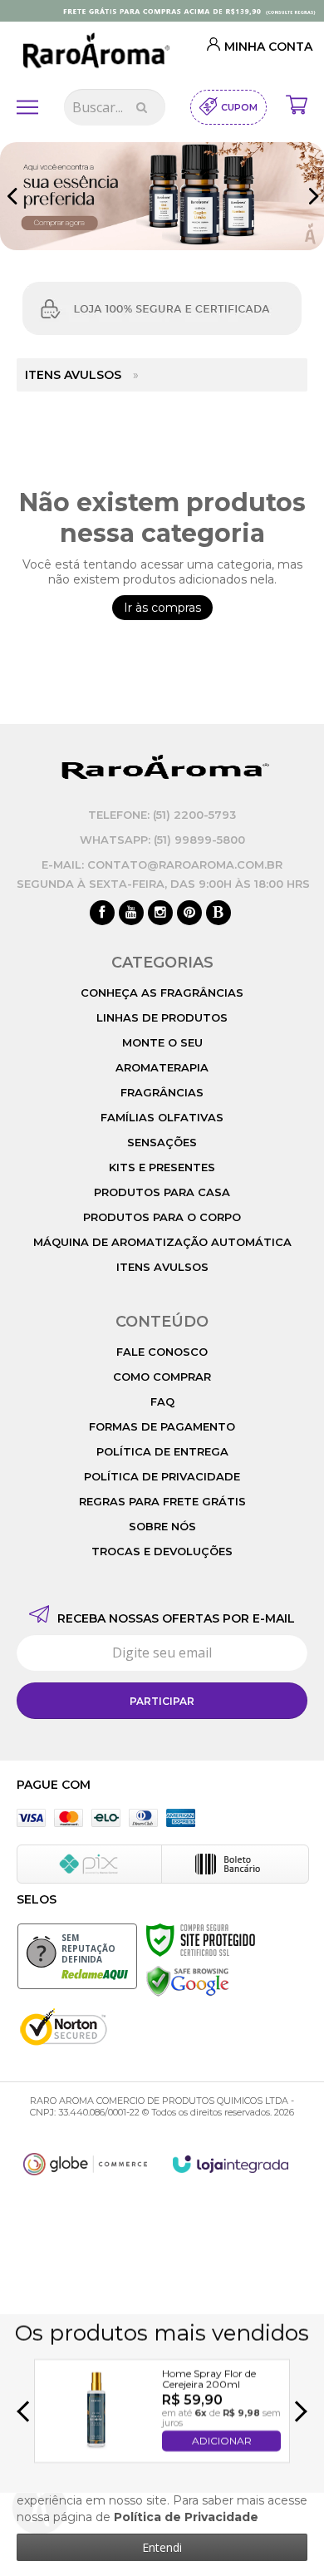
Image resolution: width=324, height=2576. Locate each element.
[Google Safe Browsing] (188, 1981)
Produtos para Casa (162, 1192)
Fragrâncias (162, 1092)
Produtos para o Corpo (162, 1217)
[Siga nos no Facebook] (102, 914)
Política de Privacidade (162, 1476)
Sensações (162, 1142)
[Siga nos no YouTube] (131, 914)
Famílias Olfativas (162, 1117)
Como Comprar (162, 1377)
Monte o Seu (162, 1042)
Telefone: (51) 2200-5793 (162, 815)
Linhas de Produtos (162, 1017)
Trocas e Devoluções (162, 1551)
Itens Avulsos (73, 375)
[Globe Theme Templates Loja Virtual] (86, 2164)
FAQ (162, 1401)
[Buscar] (142, 107)
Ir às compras (162, 608)
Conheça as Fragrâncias (162, 992)
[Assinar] (162, 1701)
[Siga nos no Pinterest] (189, 914)
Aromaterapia (162, 1067)
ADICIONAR (222, 2441)
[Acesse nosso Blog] (218, 914)
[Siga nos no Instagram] (160, 914)
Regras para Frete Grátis (162, 1501)
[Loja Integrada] (231, 2164)
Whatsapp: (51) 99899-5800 (162, 840)
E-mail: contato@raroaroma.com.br (162, 864)
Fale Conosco (162, 1352)
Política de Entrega (162, 1451)
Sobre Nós (162, 1526)
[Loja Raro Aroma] (94, 52)
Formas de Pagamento (162, 1426)
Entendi (162, 2547)
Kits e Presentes (162, 1167)
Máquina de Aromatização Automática (162, 1242)
